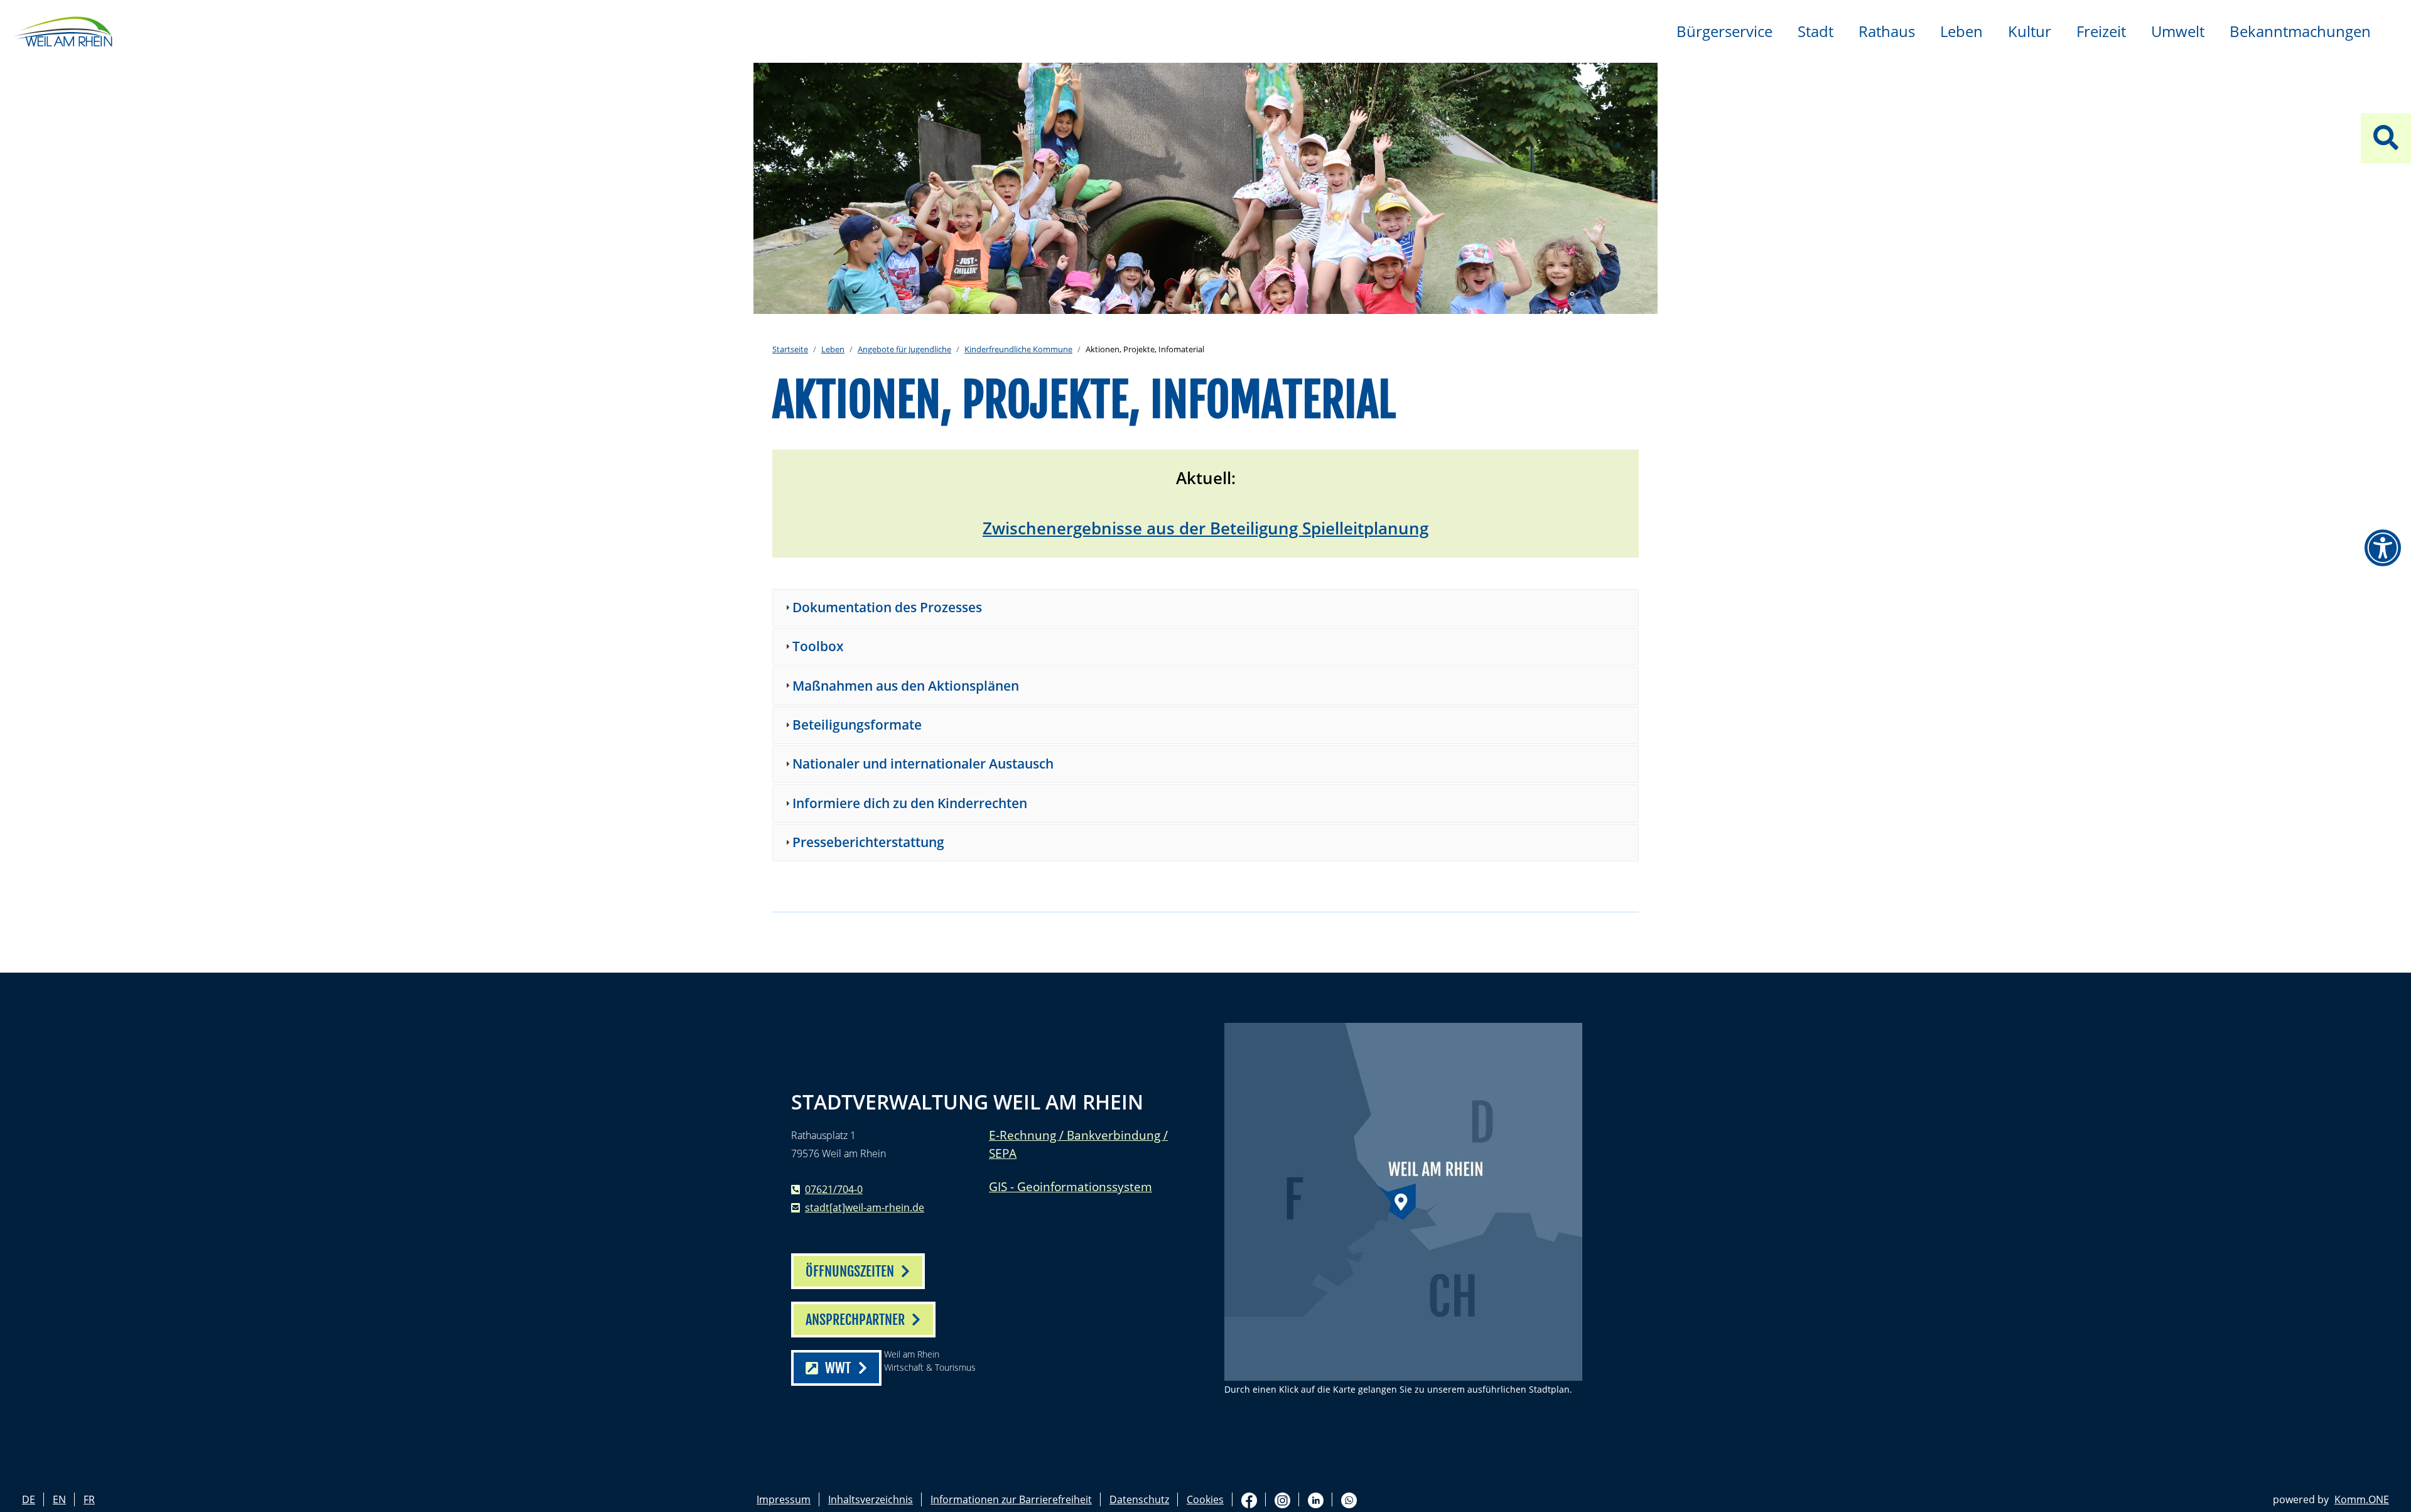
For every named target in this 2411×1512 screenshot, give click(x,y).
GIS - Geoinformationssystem (1071, 1186)
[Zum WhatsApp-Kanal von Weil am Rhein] (1349, 1500)
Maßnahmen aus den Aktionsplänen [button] (906, 686)
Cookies (1205, 1499)
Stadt (1815, 31)
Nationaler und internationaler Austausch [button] (923, 764)
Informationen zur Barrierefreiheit (1011, 1499)
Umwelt (2178, 31)
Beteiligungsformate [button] (857, 725)
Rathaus (1887, 31)
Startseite (790, 349)
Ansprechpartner (855, 1320)
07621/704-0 (834, 1189)
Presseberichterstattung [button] (868, 842)
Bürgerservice (1724, 31)
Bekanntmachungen (2300, 31)
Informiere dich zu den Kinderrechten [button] (910, 803)
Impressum (784, 1499)
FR (89, 1499)
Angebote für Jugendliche (904, 349)
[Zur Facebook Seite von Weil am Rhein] (1249, 1500)
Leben (1961, 31)
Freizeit (2101, 31)
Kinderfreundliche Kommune (1018, 349)
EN (59, 1499)
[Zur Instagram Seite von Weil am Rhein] (1282, 1500)
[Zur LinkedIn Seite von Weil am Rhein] (1316, 1500)
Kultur (2030, 31)
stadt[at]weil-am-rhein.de (865, 1207)
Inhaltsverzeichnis (871, 1499)
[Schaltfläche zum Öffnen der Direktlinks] (2386, 138)
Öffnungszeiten (850, 1271)
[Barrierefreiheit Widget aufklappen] (2383, 548)
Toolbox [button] (818, 646)
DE (29, 1499)
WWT (838, 1368)
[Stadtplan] (1403, 1202)
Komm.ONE (2362, 1499)
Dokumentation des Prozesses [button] (887, 607)
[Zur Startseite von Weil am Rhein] (63, 30)
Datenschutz (1139, 1499)
